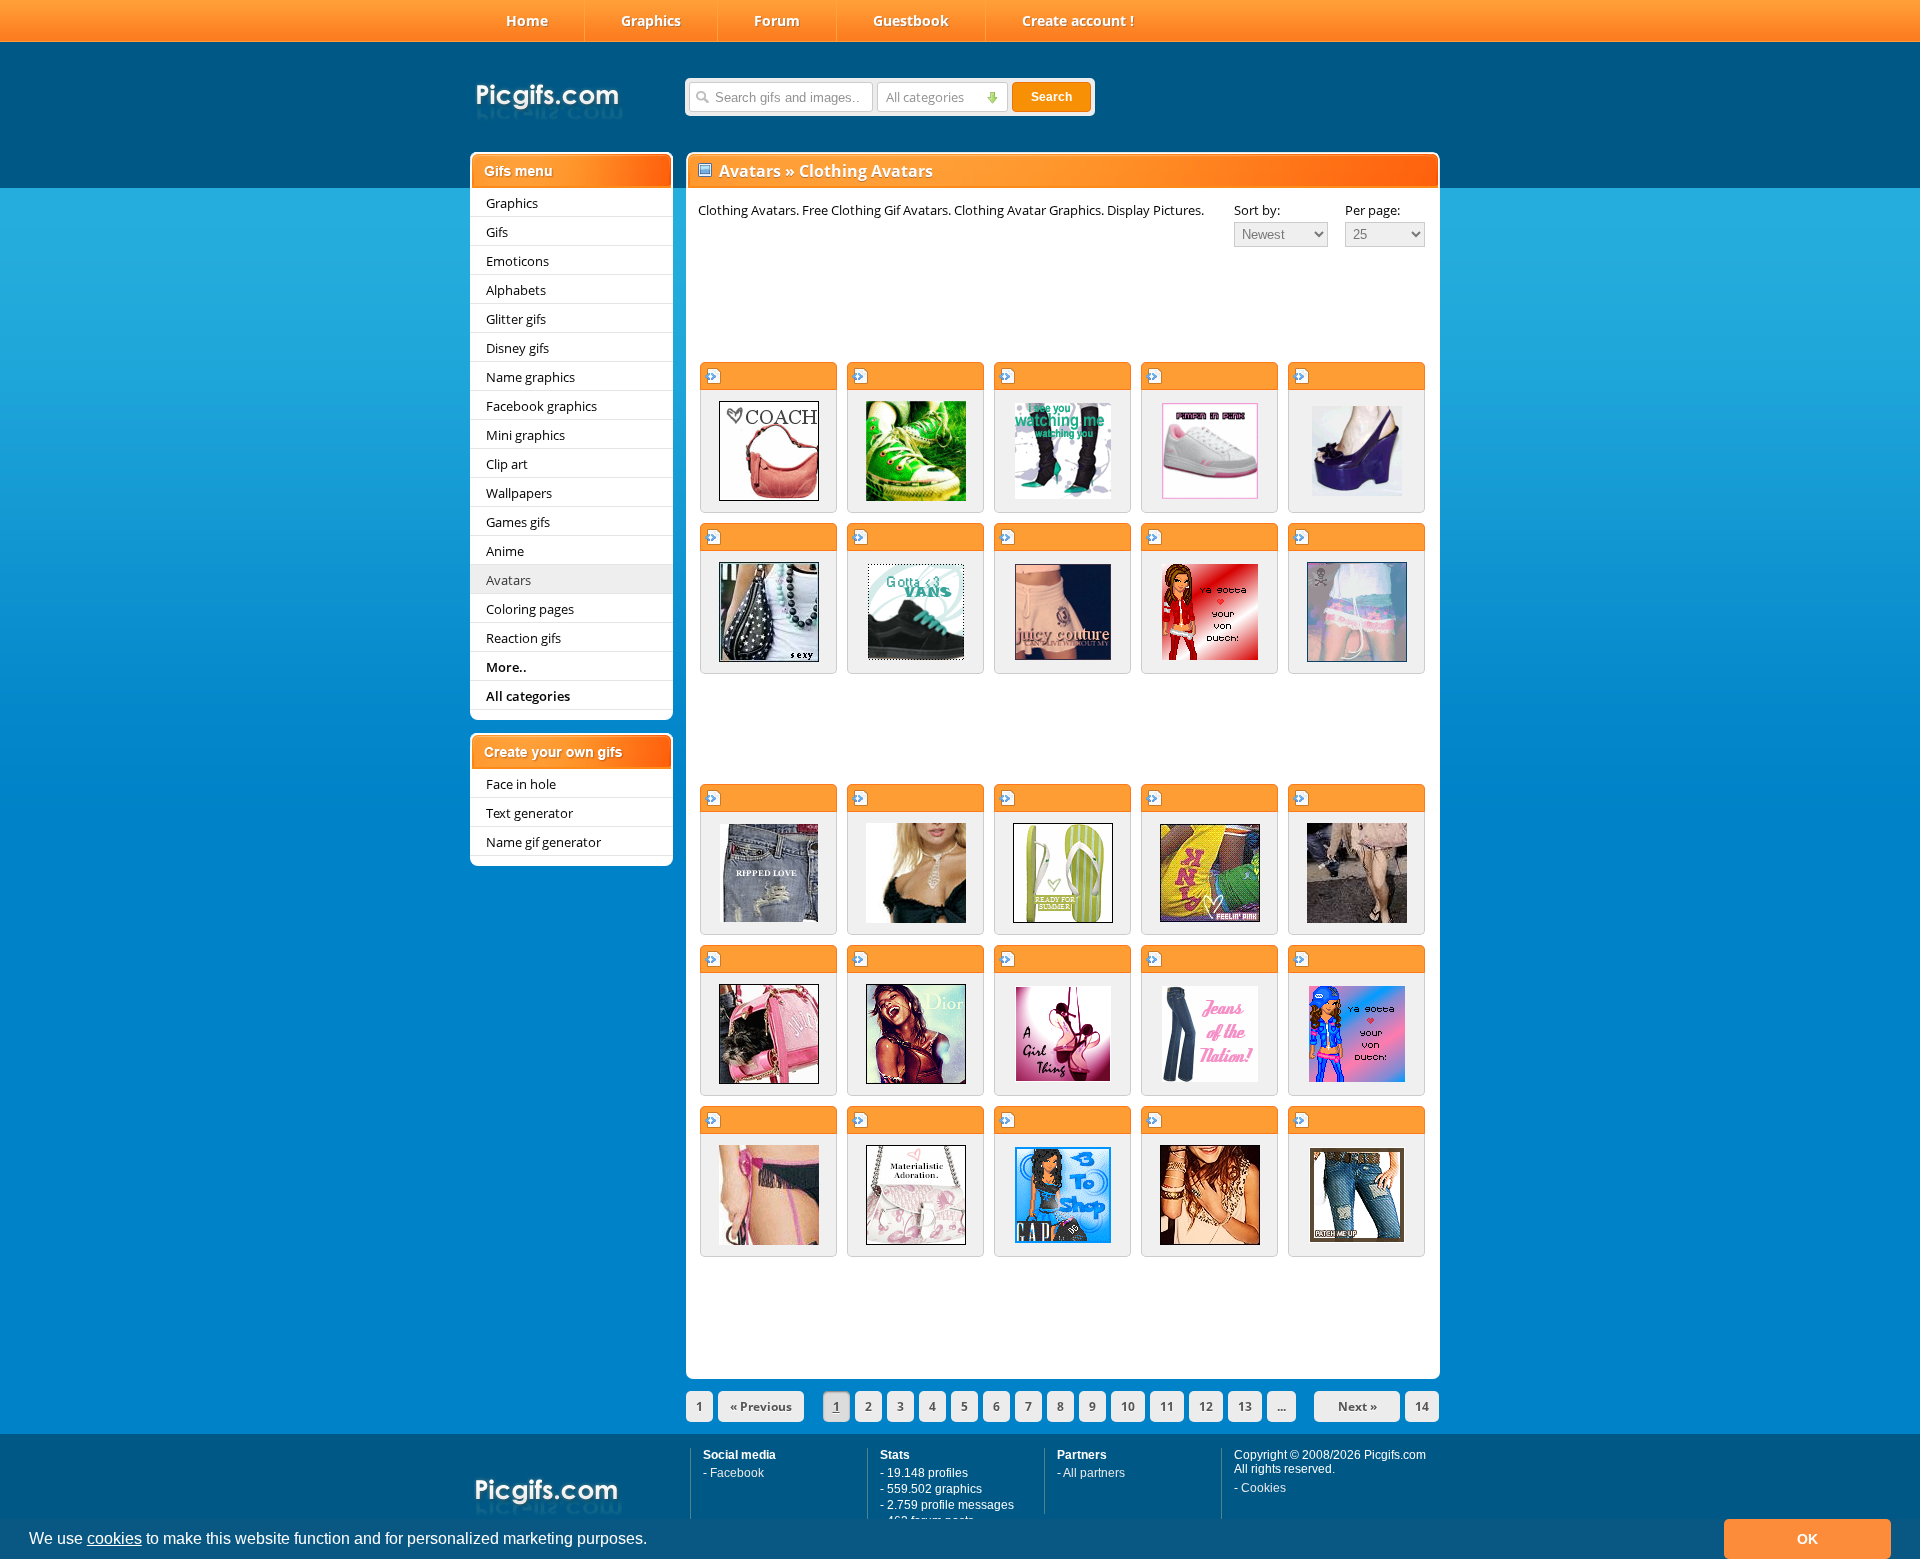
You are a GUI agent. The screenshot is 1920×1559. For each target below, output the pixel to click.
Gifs (497, 232)
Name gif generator (543, 842)
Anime (505, 551)
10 (1128, 1406)
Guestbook (911, 20)
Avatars (508, 580)
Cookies (1263, 1488)
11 (1167, 1406)
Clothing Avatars (866, 171)
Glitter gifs (516, 319)
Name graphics (530, 377)
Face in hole (521, 784)
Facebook (737, 1473)
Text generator (529, 813)
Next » (1357, 1406)
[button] (654, 1541)
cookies (114, 1538)
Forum (777, 20)
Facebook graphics (541, 406)
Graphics (651, 20)
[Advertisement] (1063, 304)
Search (1051, 97)
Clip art (507, 464)
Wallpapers (519, 493)
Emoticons (517, 261)
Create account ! (1078, 20)
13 (1245, 1406)
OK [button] (1807, 1539)
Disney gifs (517, 348)
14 (1422, 1406)
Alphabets (516, 290)
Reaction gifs (523, 638)
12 (1206, 1406)
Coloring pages (530, 609)
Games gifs (518, 522)
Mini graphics (525, 435)
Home (527, 20)
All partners (1094, 1473)
